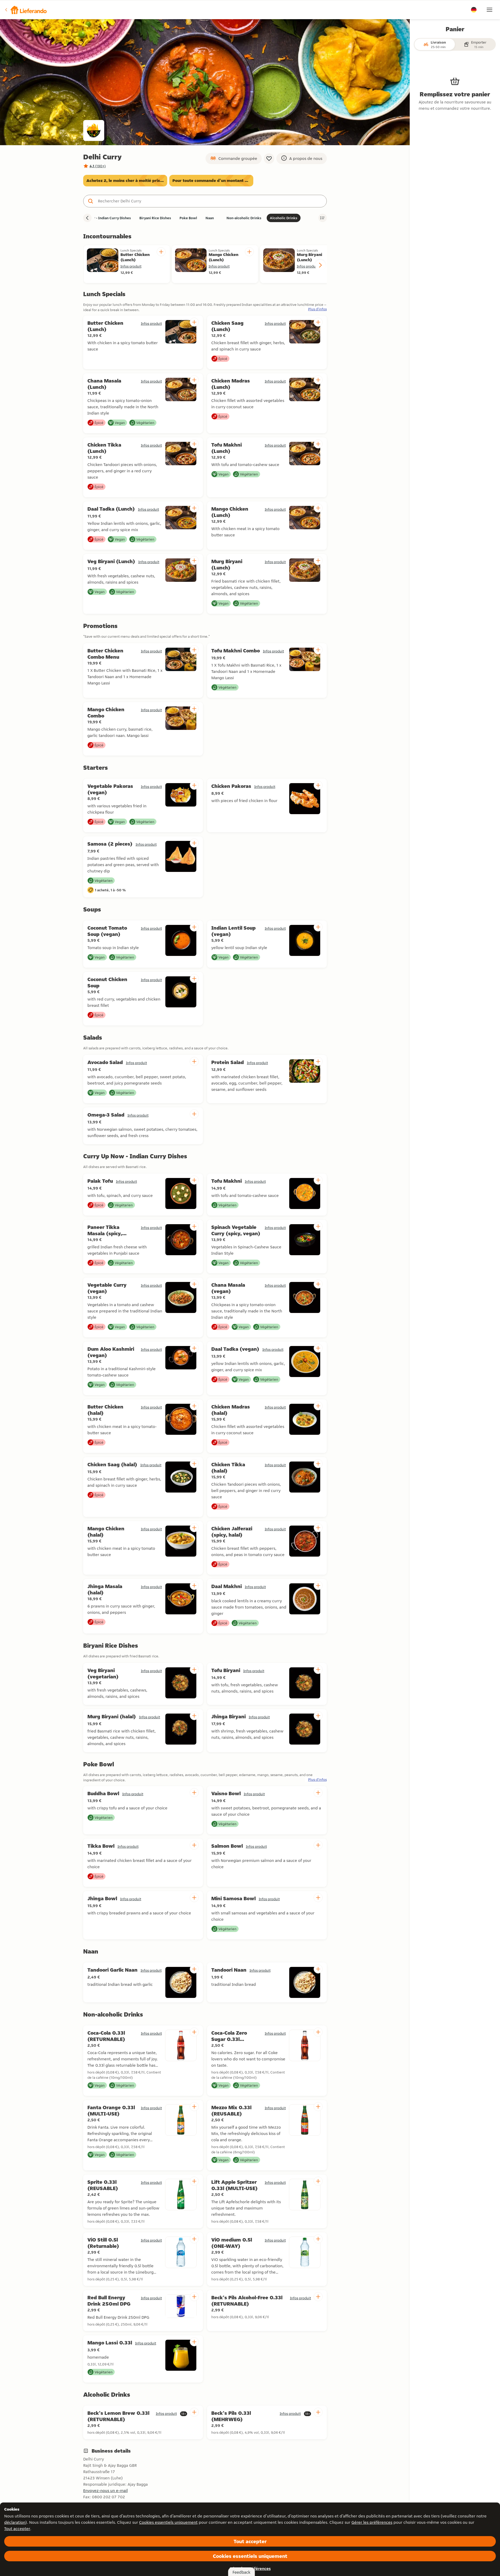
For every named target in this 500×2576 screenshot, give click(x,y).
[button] (25, 10)
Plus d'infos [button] (317, 309)
